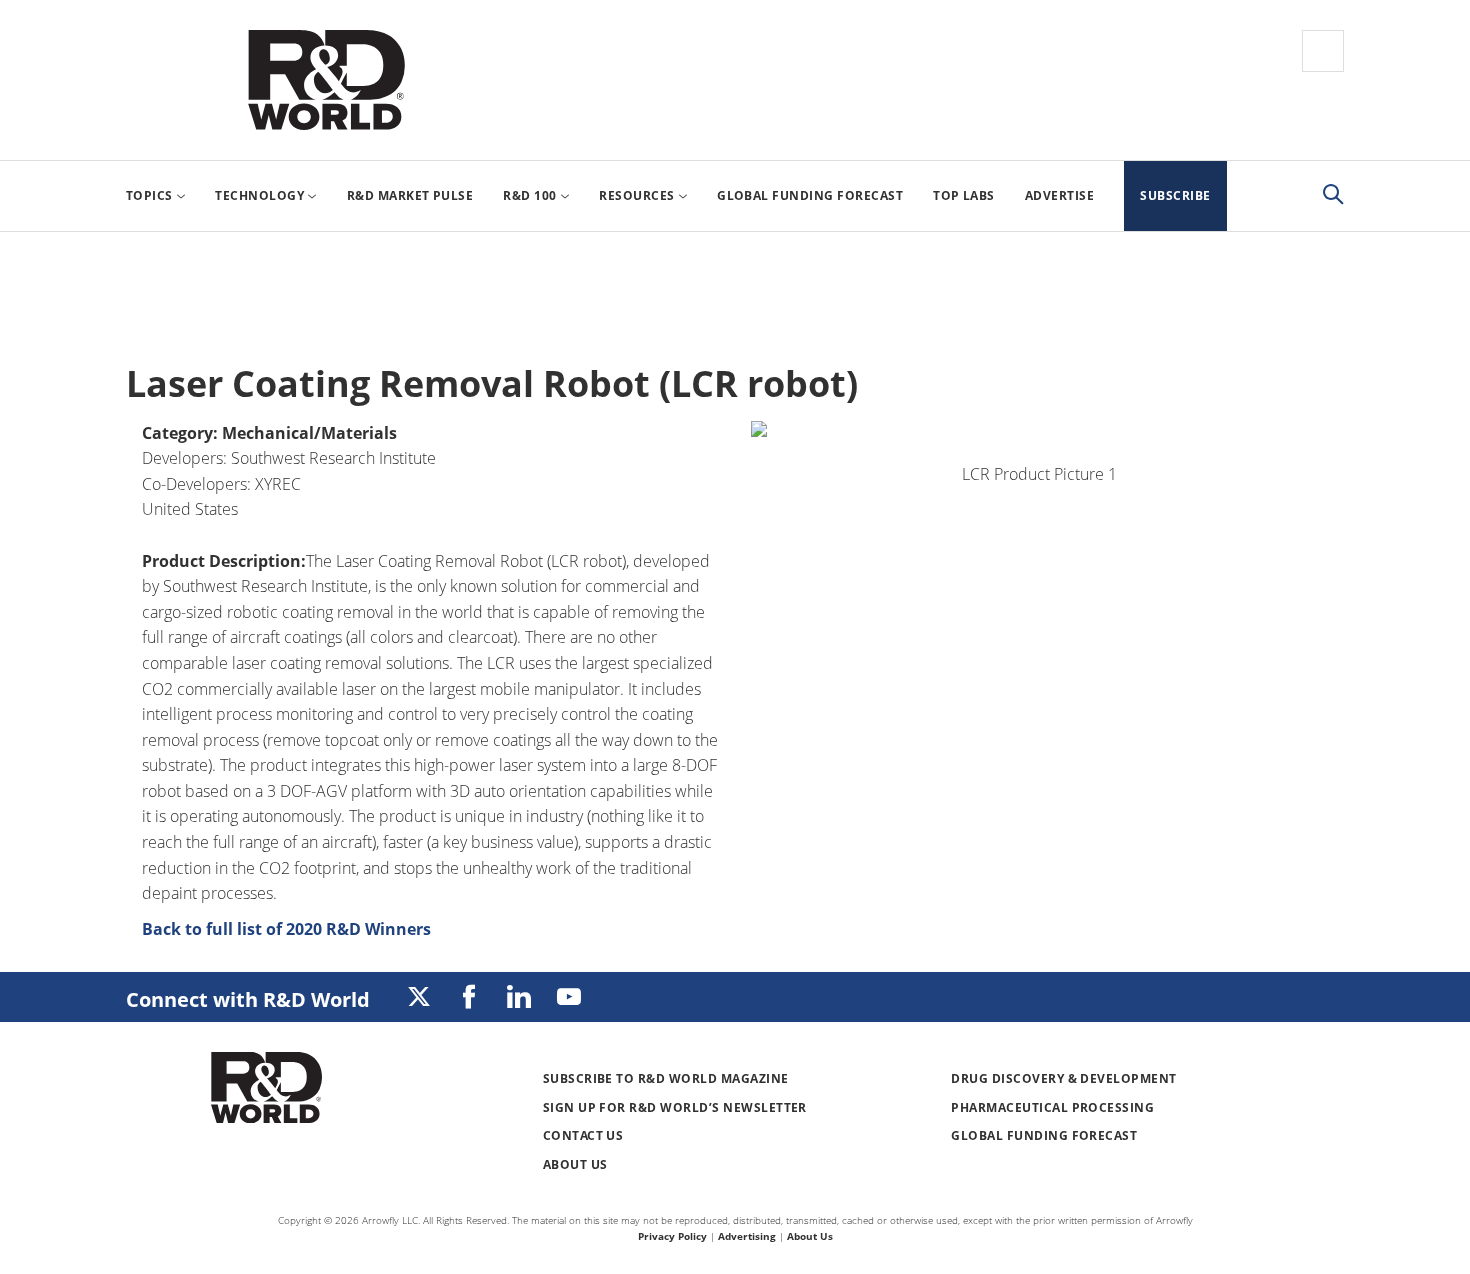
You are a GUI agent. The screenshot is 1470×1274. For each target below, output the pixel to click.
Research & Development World (326, 80)
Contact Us (583, 1135)
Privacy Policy (672, 1236)
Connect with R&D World (248, 999)
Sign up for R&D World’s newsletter (675, 1107)
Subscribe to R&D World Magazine (666, 1078)
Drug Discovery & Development (1063, 1078)
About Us (575, 1164)
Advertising (747, 1236)
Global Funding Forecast (1044, 1135)
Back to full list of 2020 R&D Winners (286, 929)
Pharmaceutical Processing (1052, 1107)
